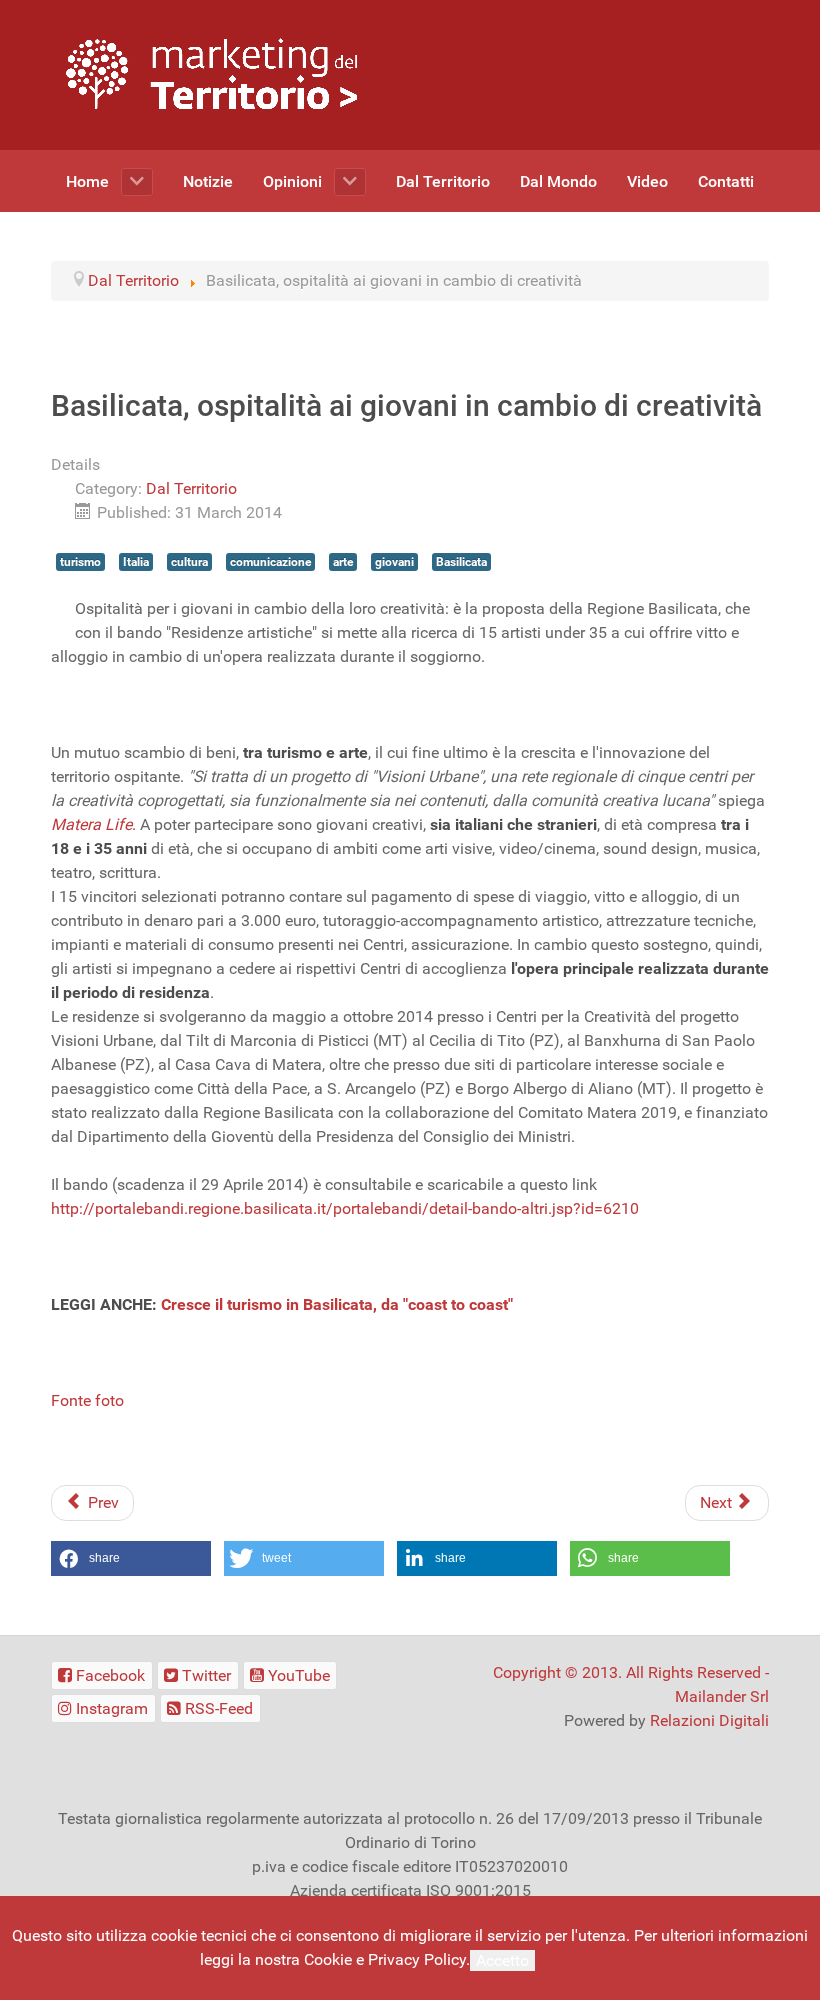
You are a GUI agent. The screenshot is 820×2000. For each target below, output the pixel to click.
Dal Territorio (191, 488)
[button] (131, 1558)
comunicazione (270, 562)
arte (343, 562)
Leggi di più (580, 1959)
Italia (136, 562)
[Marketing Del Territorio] (211, 73)
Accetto (502, 1960)
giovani (394, 562)
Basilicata (461, 562)
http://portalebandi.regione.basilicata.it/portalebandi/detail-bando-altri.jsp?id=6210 (345, 1208)
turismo (80, 562)
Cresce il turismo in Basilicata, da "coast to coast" (337, 1304)
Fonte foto (87, 1400)
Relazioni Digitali (709, 1720)
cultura (189, 562)
